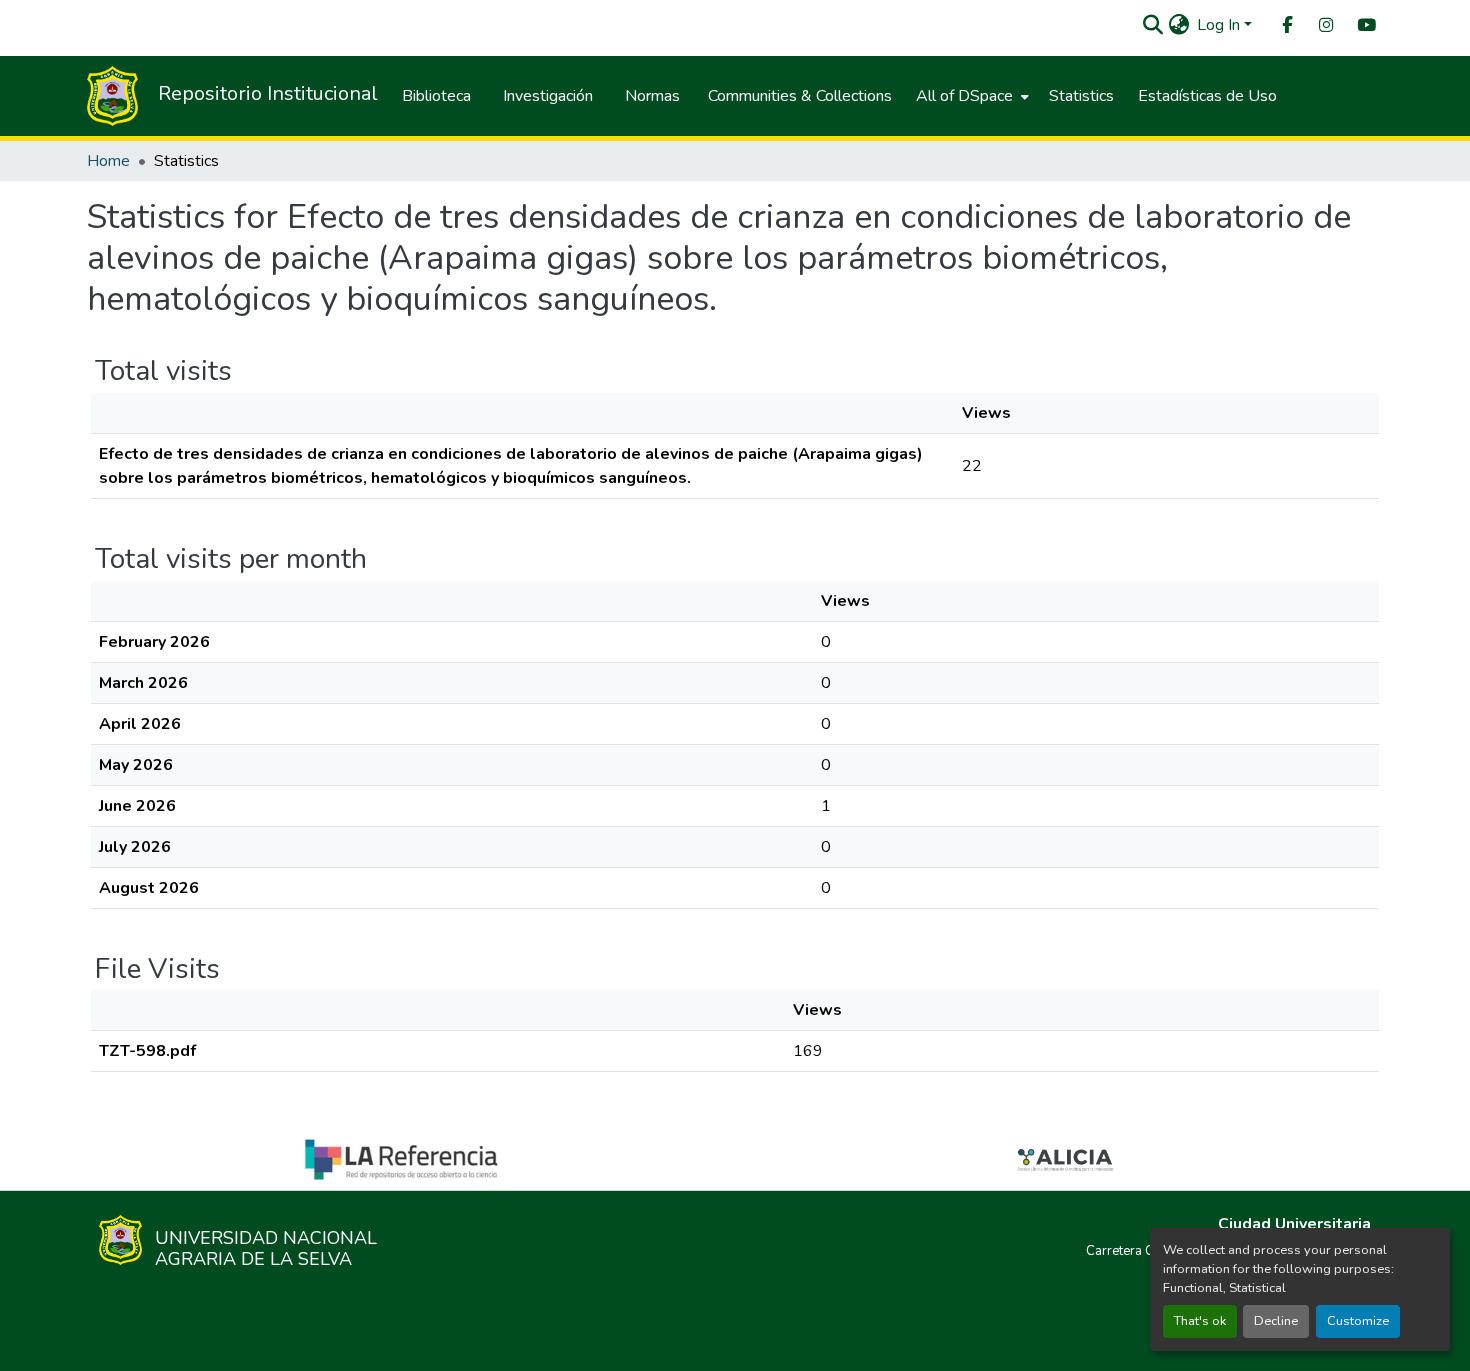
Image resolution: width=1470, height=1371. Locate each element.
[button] (1152, 25)
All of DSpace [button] (964, 96)
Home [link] (108, 161)
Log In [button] (1220, 25)
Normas (652, 96)
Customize (1358, 1321)
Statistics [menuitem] (1081, 96)
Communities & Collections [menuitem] (800, 96)
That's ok (1200, 1321)
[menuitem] (1286, 25)
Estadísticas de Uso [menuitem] (1207, 96)
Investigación (548, 96)
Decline (1276, 1321)
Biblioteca (436, 96)
